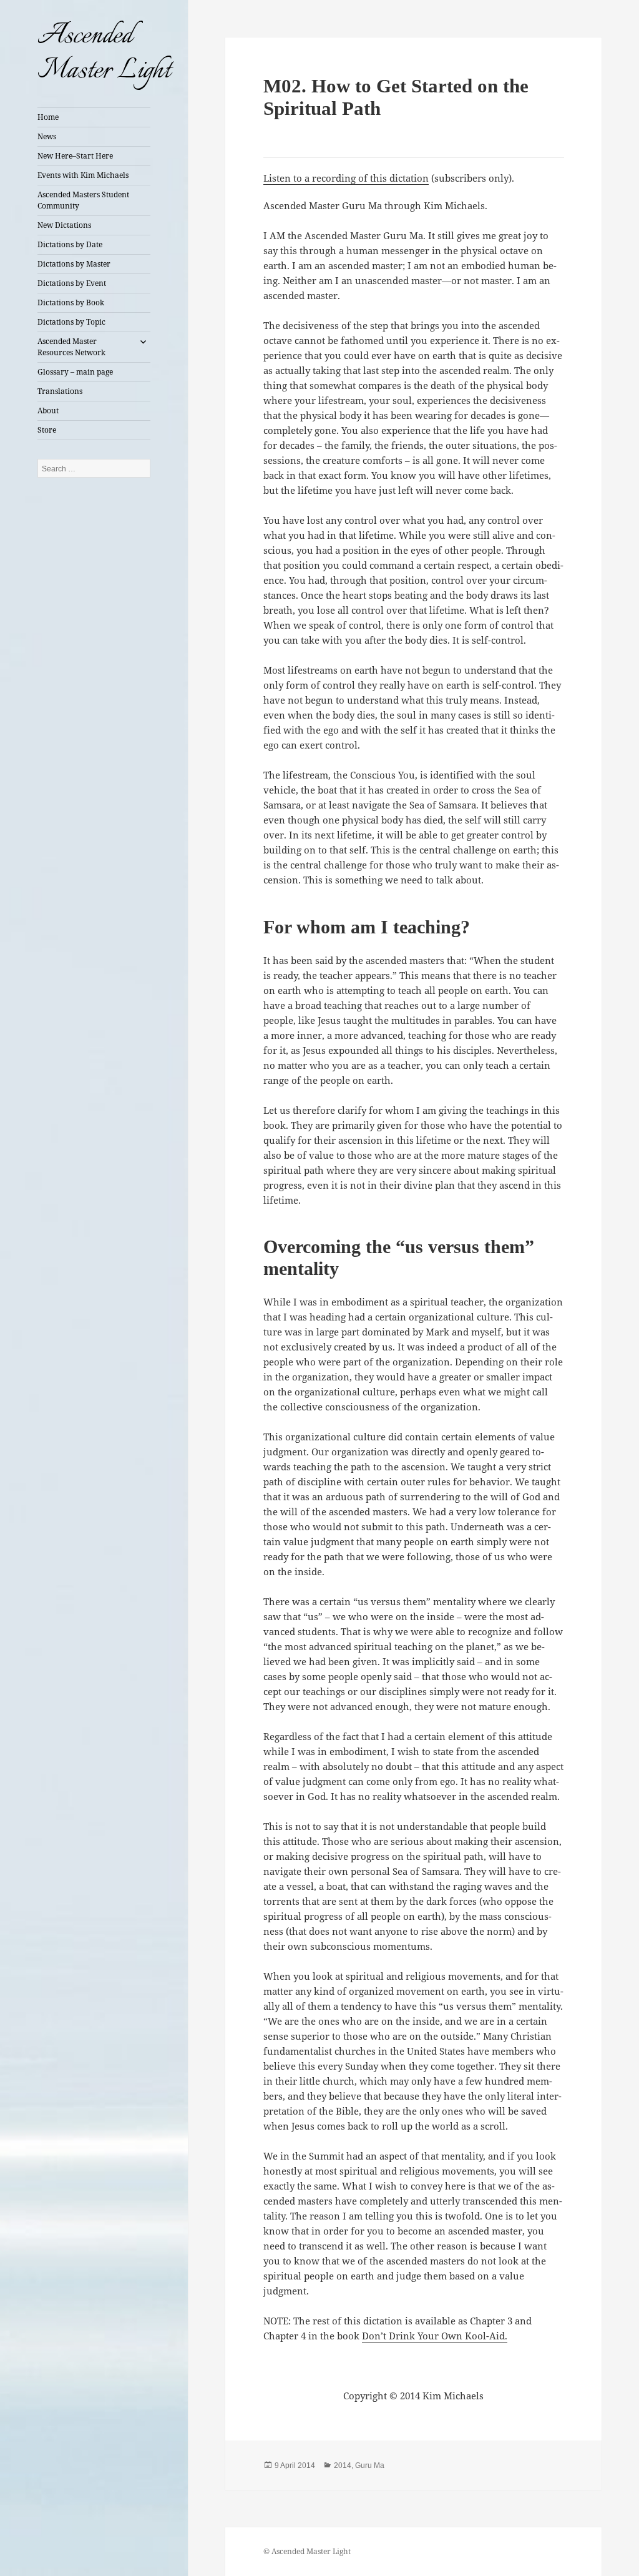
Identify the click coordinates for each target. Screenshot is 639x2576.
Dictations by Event (72, 283)
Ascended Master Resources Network (71, 347)
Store (47, 430)
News (47, 136)
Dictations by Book (71, 302)
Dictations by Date (70, 244)
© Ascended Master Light (307, 2551)
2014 (343, 2465)
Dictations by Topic (71, 322)
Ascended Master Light (104, 54)
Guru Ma (370, 2465)
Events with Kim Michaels (83, 175)
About (48, 410)
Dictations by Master (74, 264)
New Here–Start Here (75, 156)
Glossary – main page (75, 372)
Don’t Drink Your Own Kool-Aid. (435, 2336)
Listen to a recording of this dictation (346, 178)
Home (48, 117)
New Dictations (64, 225)
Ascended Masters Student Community (83, 200)
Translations (60, 391)
